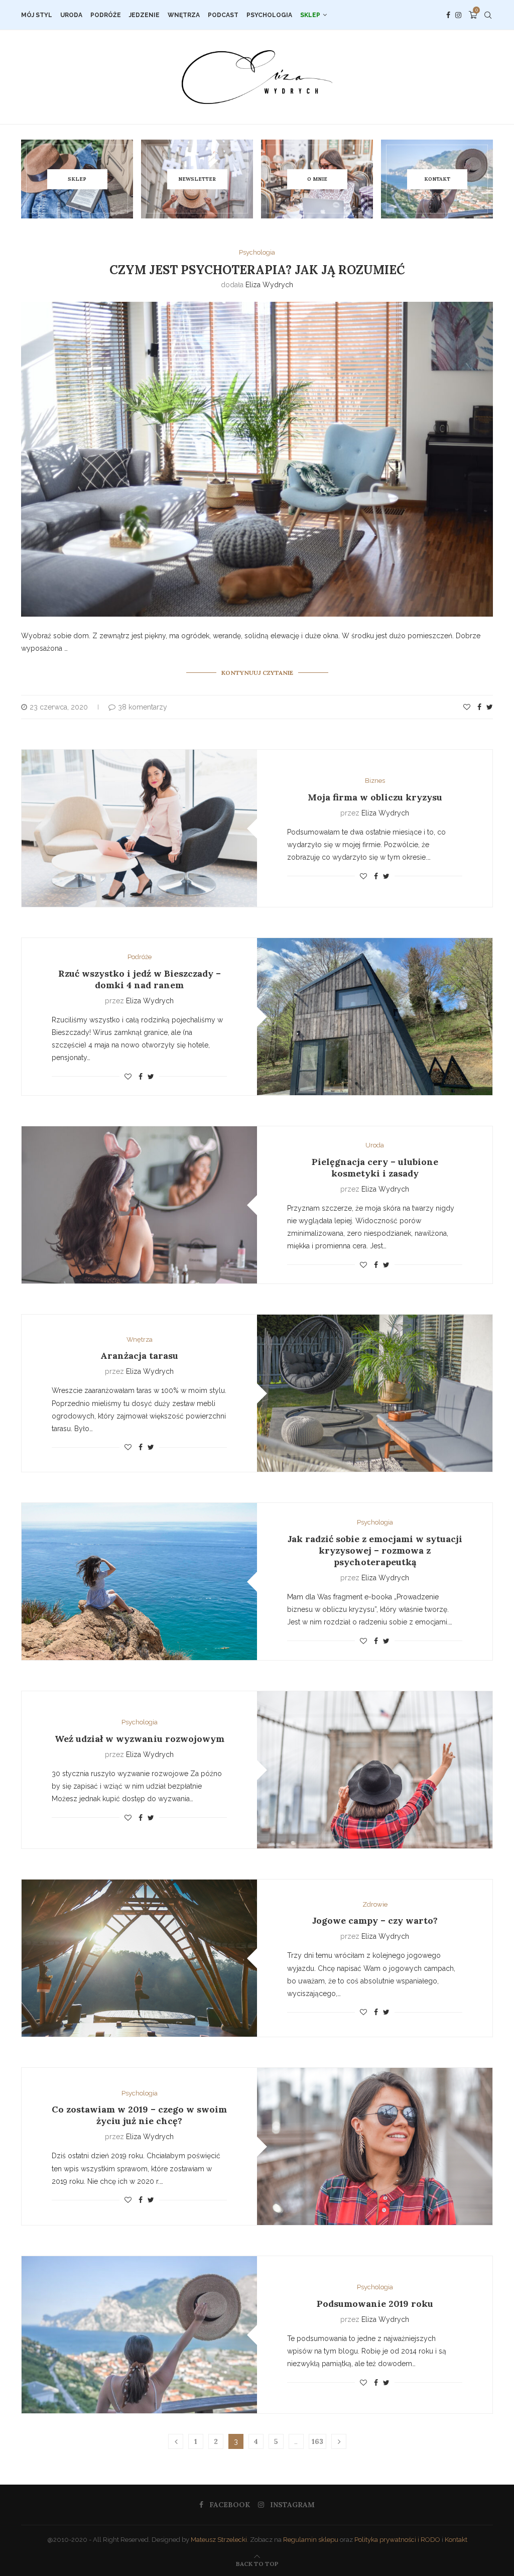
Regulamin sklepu (311, 2540)
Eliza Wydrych (269, 285)
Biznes (375, 781)
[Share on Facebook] (479, 707)
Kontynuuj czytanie (257, 673)
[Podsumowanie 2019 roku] (139, 2335)
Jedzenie (144, 15)
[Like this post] (467, 707)
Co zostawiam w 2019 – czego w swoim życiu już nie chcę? (139, 2115)
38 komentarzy (143, 707)
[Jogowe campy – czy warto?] (139, 1958)
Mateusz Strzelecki (219, 2540)
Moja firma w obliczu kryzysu (375, 797)
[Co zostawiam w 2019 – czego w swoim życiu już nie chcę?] (375, 2146)
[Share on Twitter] (490, 707)
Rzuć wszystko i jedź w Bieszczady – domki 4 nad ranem (140, 979)
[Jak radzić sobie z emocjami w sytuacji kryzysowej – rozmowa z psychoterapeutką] (139, 1582)
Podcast (223, 15)
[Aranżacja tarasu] (375, 1393)
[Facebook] (448, 15)
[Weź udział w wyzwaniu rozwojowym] (375, 1770)
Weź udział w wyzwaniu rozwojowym (140, 1739)
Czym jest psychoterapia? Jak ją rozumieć (257, 270)
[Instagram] (458, 15)
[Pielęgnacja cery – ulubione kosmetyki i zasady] (139, 1205)
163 (317, 2441)
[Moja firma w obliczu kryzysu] (139, 828)
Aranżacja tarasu (139, 1356)
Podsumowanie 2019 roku (375, 2304)
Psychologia (269, 15)
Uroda (71, 15)
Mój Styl (37, 15)
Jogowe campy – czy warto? (375, 1920)
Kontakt (456, 2540)
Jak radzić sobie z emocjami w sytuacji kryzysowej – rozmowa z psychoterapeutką (375, 1550)
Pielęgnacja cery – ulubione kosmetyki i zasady (375, 1167)
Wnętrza (184, 15)
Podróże (106, 15)
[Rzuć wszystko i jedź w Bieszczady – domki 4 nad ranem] (375, 1017)
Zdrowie (375, 1904)
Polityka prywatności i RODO (397, 2540)
